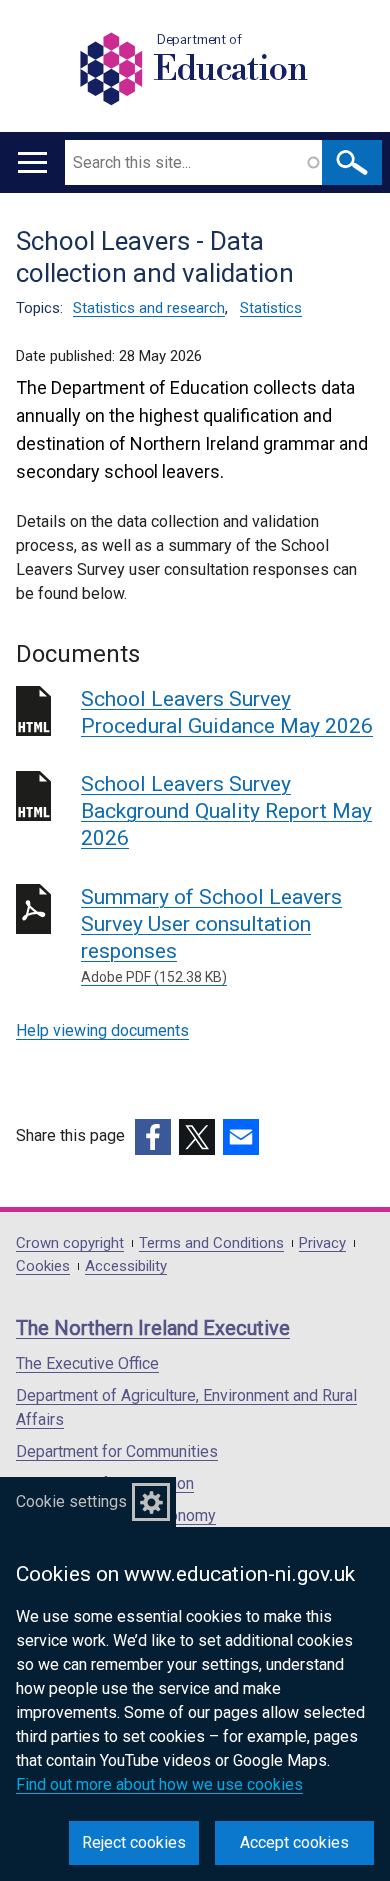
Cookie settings (71, 1501)
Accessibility (126, 1266)
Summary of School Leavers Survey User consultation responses (211, 935)
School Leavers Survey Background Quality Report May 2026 (226, 811)
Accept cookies (294, 1842)
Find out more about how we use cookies (159, 1784)
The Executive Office (87, 1363)
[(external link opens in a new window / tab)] (153, 1137)
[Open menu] (32, 162)
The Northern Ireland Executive (153, 1328)
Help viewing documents (102, 1030)
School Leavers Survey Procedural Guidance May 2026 (227, 712)
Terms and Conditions (211, 1243)
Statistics (271, 308)
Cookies (43, 1266)
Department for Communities (117, 1451)
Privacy (322, 1243)
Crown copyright (70, 1243)
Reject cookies (134, 1842)
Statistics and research (149, 308)
